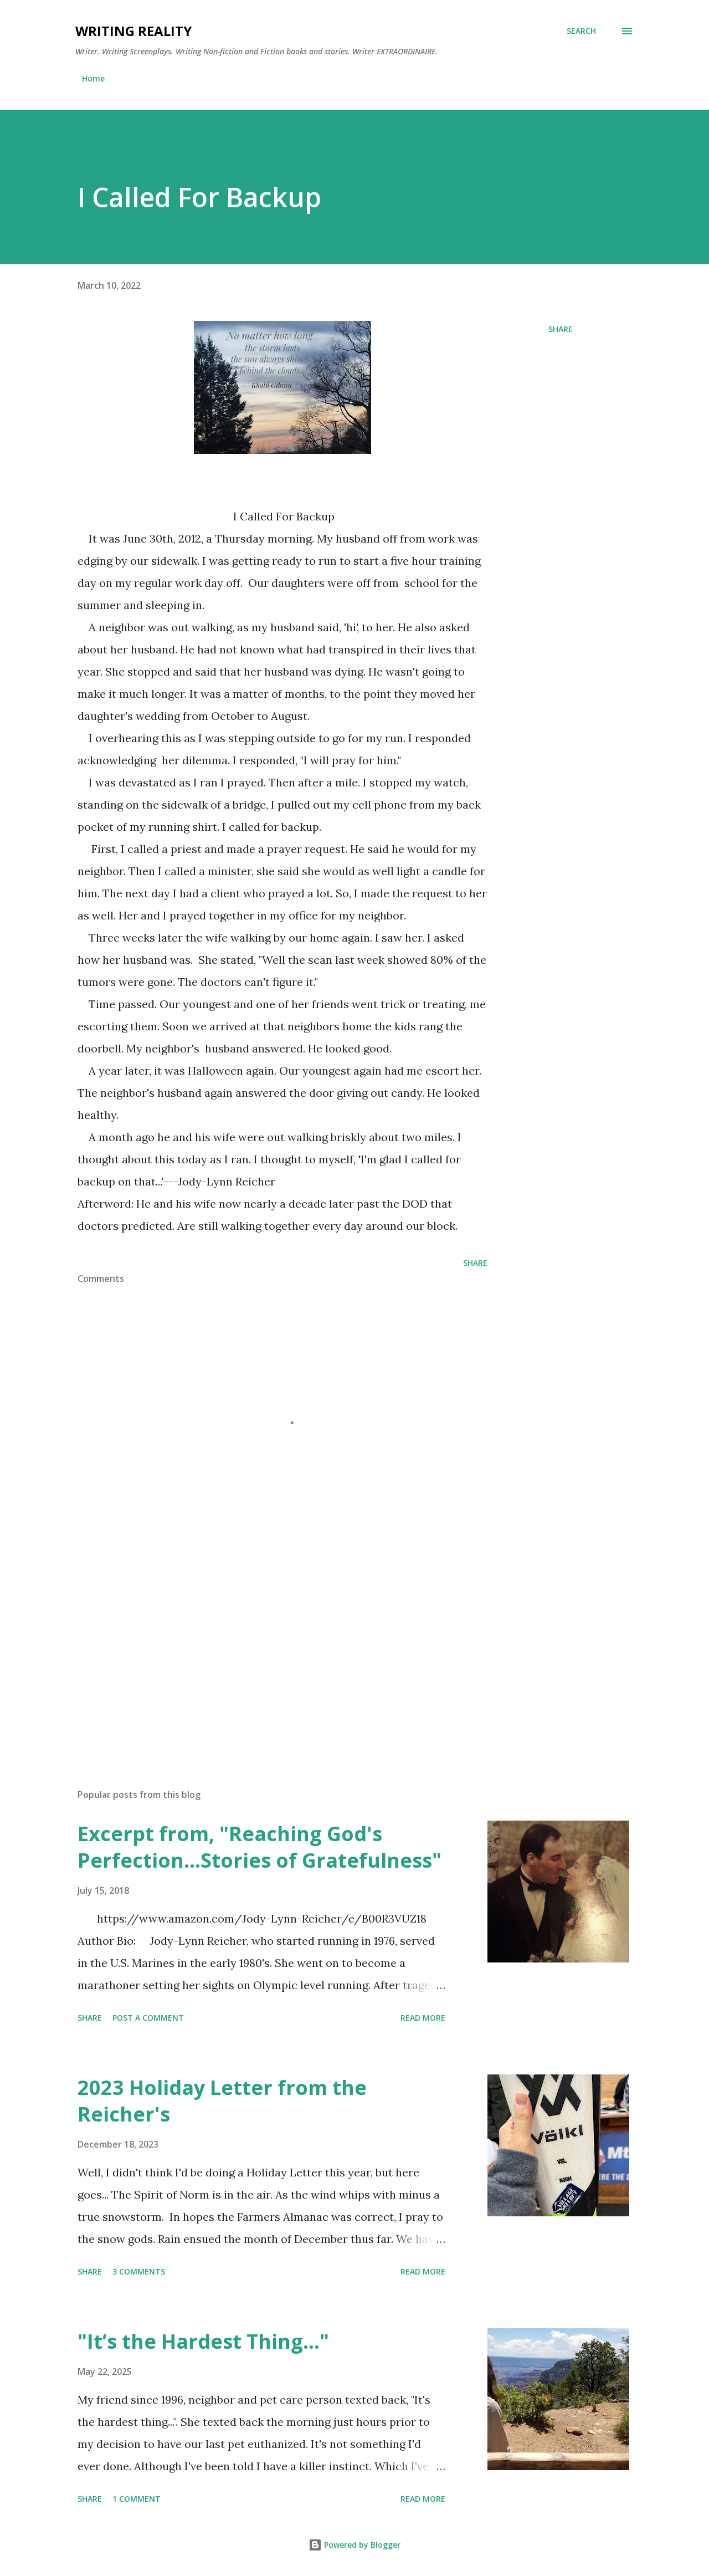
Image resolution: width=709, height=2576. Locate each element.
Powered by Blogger (361, 2545)
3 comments (139, 2271)
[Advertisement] (265, 1650)
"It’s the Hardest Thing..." (203, 2341)
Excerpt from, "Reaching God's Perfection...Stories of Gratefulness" (260, 1847)
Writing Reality (133, 31)
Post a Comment (148, 2018)
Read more (423, 2018)
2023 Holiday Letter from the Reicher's (222, 2101)
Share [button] (561, 329)
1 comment (137, 2499)
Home (93, 78)
